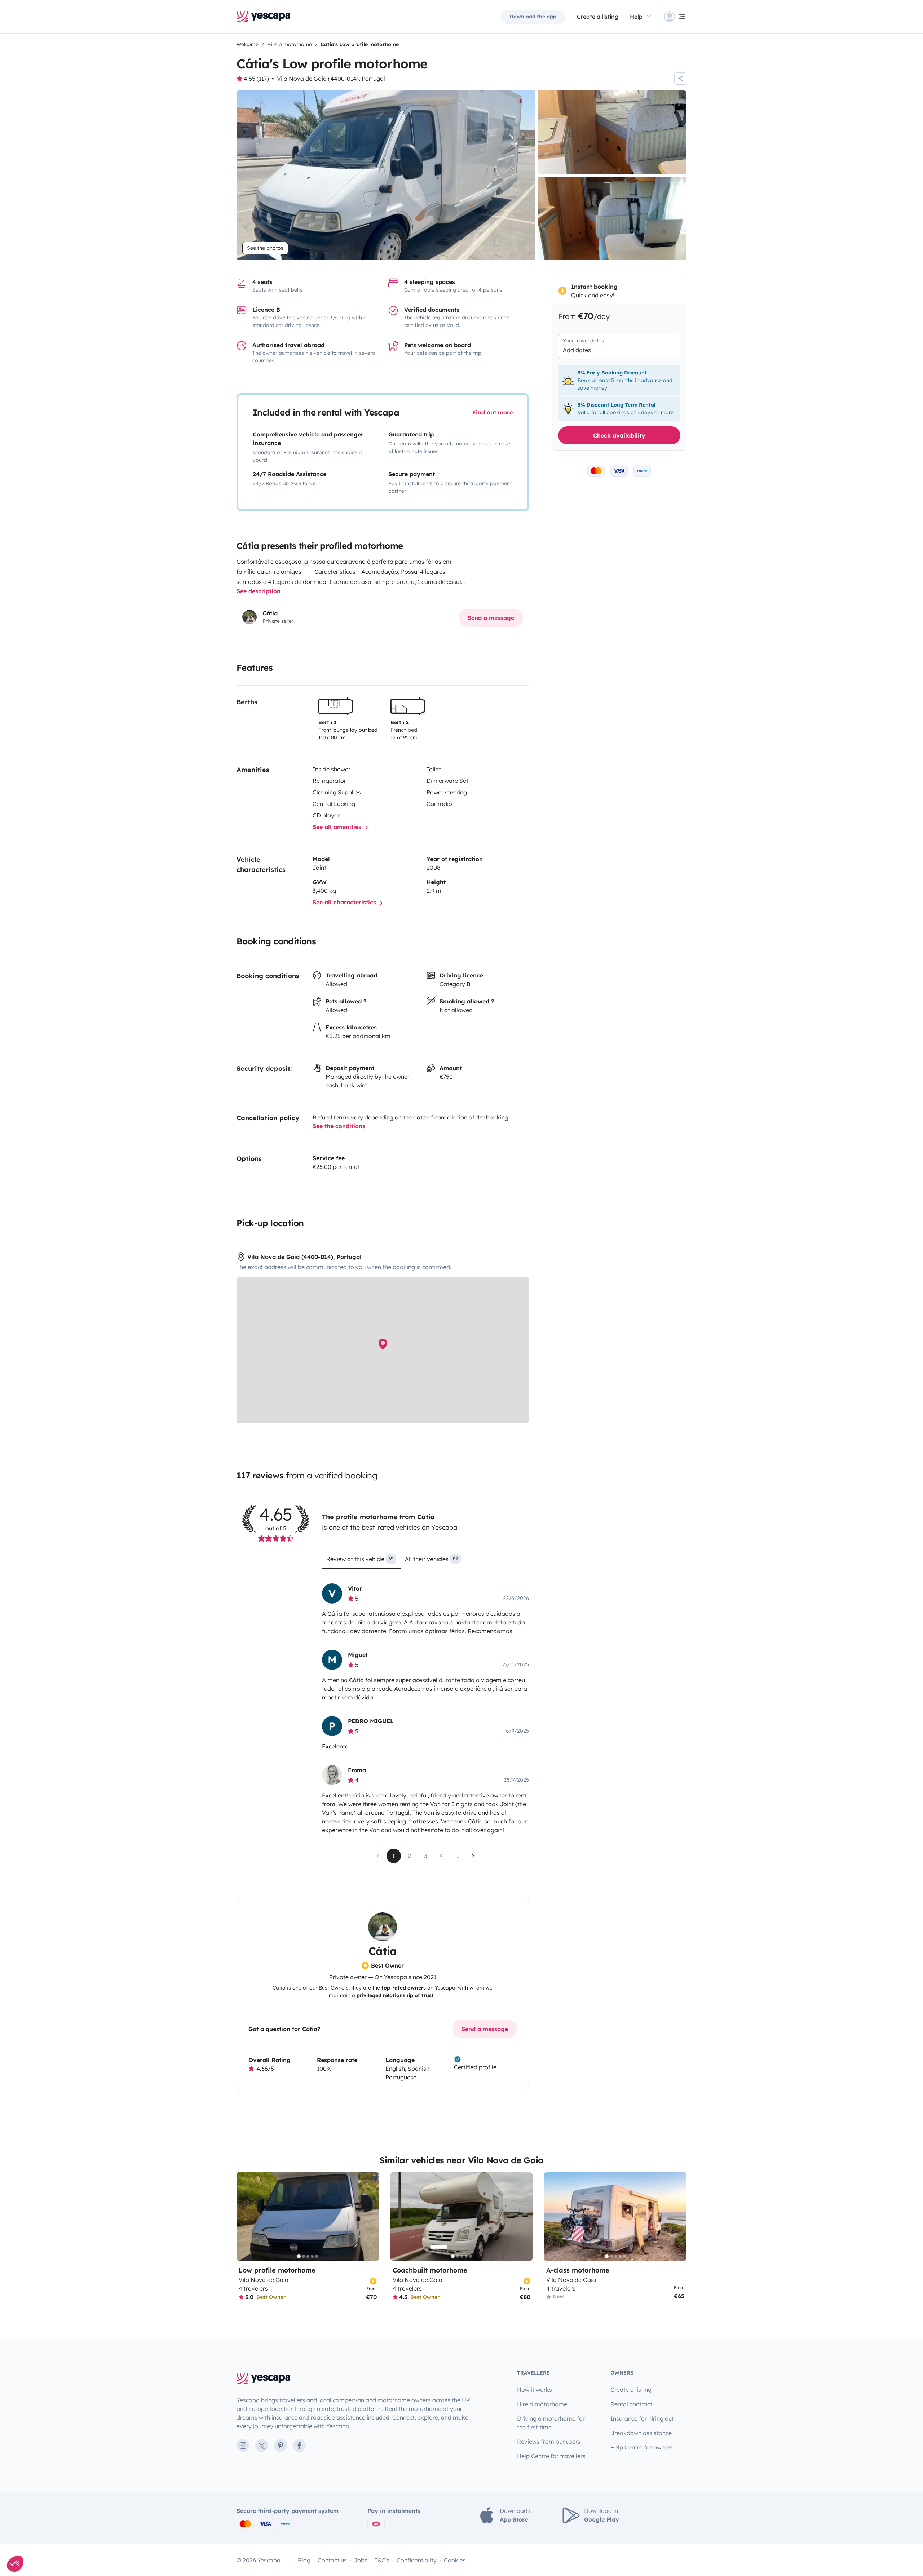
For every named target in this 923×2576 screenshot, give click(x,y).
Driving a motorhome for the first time (551, 2423)
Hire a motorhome (542, 2404)
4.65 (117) (256, 79)
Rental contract (631, 2404)
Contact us (332, 2560)
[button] (15, 2564)
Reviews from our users (549, 2442)
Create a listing (598, 17)
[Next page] (473, 1856)
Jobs (361, 2560)
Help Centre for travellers (551, 2456)
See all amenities (338, 827)
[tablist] (425, 1561)
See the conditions (339, 1126)
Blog (304, 2560)
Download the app (533, 17)
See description (259, 591)
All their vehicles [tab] (431, 1559)
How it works (535, 2390)
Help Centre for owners (642, 2447)
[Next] (370, 2216)
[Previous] (245, 2216)
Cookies (455, 2560)
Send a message (491, 618)
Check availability (619, 435)
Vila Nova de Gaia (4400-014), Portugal (331, 79)
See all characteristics (345, 902)
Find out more (493, 412)
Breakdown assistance (641, 2433)
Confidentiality (417, 2560)
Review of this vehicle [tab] (360, 1559)
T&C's (382, 2560)
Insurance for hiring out (642, 2418)
